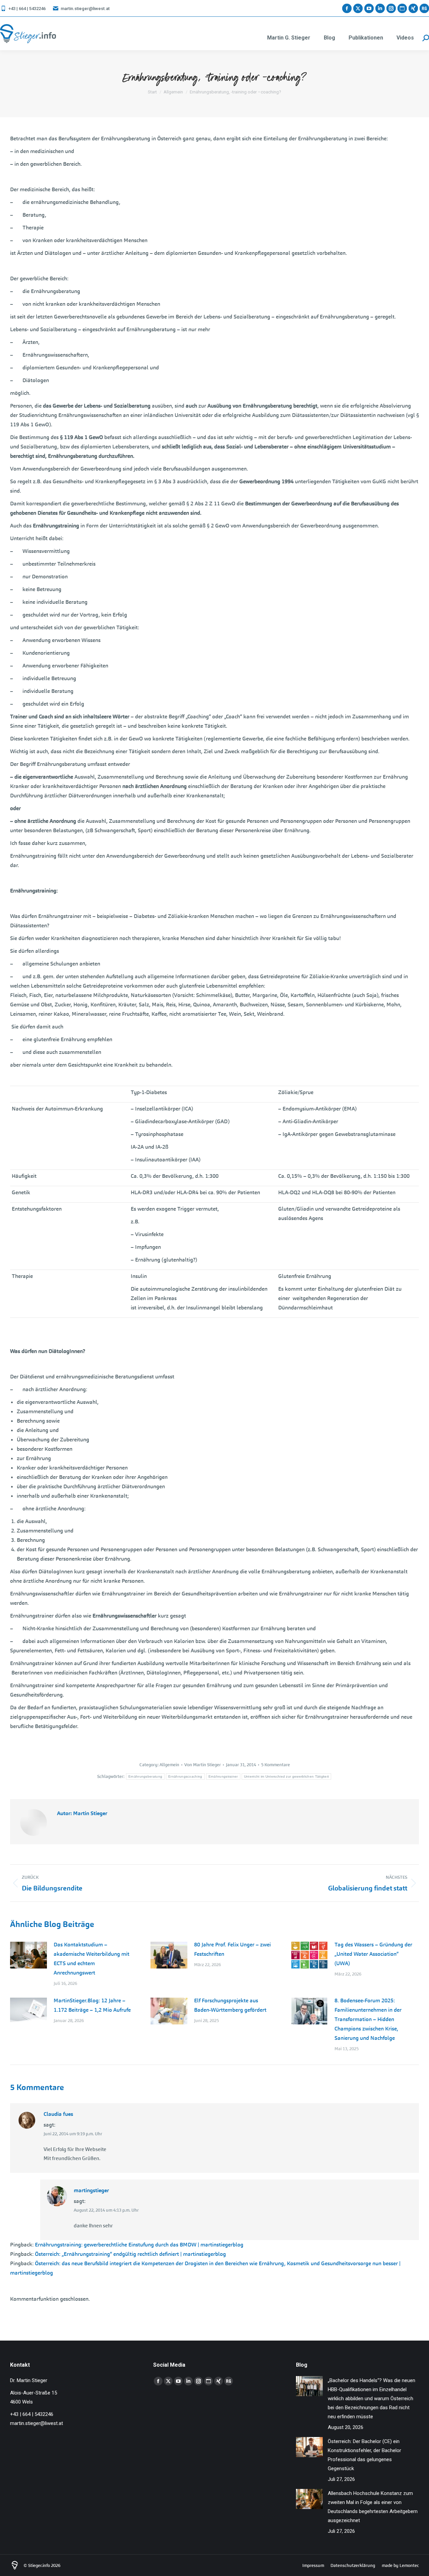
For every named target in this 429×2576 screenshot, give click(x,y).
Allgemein (169, 1765)
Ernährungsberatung (145, 1776)
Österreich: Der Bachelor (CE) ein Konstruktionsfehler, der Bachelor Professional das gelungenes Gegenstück (364, 2455)
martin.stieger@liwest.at (85, 9)
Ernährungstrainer (223, 1776)
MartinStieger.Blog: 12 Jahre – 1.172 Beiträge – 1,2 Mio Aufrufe (92, 2005)
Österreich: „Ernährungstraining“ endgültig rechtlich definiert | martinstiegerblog (130, 2254)
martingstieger (91, 2190)
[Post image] (28, 1955)
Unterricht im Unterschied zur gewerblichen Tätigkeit (287, 1776)
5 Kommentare (275, 1765)
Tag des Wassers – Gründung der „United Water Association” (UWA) (373, 1954)
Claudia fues (58, 2114)
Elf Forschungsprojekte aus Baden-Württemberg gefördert (230, 2005)
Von (203, 1765)
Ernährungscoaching (185, 1776)
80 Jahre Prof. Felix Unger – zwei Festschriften (232, 1949)
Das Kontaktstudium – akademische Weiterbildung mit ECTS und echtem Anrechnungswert (91, 1959)
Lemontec (409, 2565)
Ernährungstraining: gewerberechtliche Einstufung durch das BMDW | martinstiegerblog (139, 2245)
